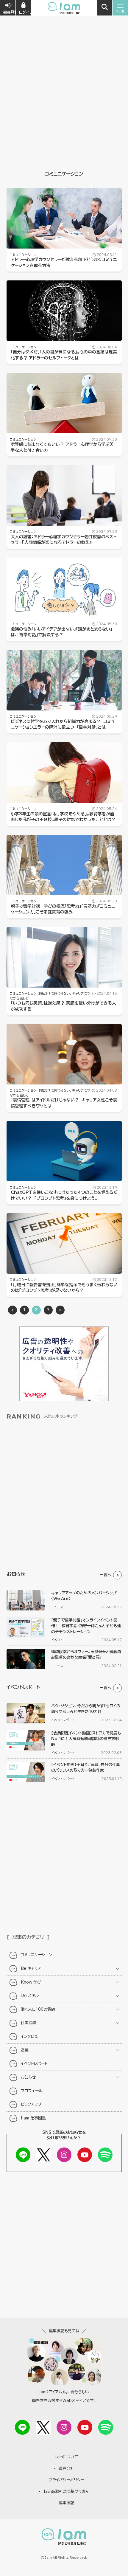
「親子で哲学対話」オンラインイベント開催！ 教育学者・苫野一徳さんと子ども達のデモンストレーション (86, 1626)
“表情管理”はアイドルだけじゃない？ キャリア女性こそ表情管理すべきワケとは (64, 1103)
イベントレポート (63, 1720)
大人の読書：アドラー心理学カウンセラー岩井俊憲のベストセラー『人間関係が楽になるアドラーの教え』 (64, 540)
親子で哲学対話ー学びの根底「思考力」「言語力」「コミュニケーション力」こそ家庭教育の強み (63, 909)
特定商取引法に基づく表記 (66, 2492)
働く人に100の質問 (38, 2009)
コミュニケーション (23, 255)
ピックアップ (31, 2104)
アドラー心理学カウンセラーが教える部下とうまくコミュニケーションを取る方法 (64, 263)
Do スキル (30, 1996)
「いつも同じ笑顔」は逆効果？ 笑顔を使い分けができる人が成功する (63, 1006)
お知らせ (28, 2077)
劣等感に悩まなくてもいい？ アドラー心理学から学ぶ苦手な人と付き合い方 (62, 447)
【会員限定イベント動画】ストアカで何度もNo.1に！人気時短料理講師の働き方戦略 (86, 1739)
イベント (57, 1640)
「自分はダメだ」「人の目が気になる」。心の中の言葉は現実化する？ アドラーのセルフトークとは (64, 355)
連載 (25, 2050)
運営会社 (66, 2469)
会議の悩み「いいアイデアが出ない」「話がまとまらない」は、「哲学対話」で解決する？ (61, 632)
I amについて (66, 2457)
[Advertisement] (64, 67)
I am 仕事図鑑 (33, 2118)
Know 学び (31, 1982)
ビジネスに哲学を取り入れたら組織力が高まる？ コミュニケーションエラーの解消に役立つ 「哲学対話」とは (63, 724)
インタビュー (31, 2036)
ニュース (57, 1607)
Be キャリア (31, 1969)
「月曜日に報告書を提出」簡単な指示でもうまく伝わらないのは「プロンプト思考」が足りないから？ (64, 1288)
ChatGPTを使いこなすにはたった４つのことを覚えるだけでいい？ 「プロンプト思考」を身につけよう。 (64, 1195)
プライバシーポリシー (66, 2480)
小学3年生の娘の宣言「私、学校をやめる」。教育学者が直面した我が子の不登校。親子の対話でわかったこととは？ (63, 817)
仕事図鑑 (29, 2023)
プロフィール (32, 2091)
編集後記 (66, 2503)
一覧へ (106, 1575)
